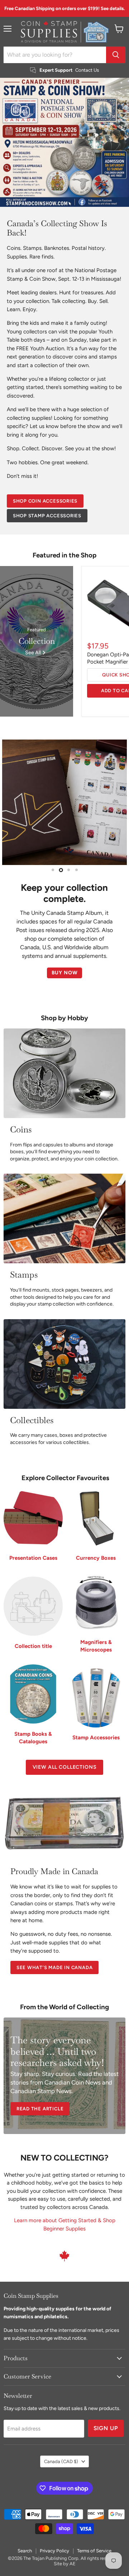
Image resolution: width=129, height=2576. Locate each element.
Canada (61, 2450)
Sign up (106, 2417)
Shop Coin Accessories (45, 501)
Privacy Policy (54, 2539)
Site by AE (65, 2552)
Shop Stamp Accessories (47, 516)
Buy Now (65, 972)
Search (25, 2539)
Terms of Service (94, 2539)
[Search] (116, 55)
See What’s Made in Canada (55, 1956)
